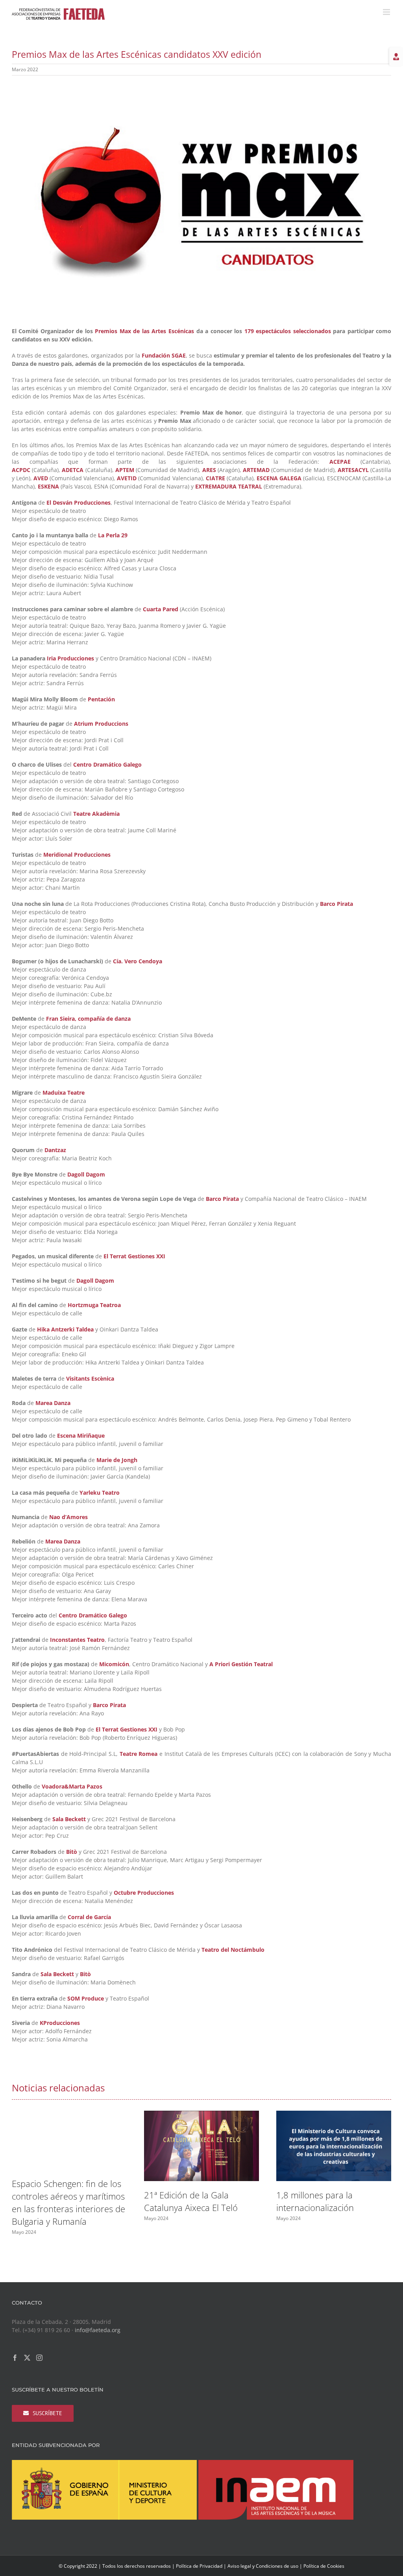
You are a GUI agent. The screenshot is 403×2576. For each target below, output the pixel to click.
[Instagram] (39, 2358)
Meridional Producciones (77, 855)
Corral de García (89, 1917)
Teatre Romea (139, 1754)
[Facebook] (15, 2358)
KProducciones (60, 2023)
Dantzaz (55, 1150)
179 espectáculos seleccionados (288, 331)
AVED (41, 478)
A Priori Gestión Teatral (241, 1664)
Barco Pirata (336, 904)
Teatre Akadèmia (96, 814)
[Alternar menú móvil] (387, 12)
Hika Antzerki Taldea (65, 1329)
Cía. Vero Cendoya (138, 961)
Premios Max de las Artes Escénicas (144, 331)
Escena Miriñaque (81, 1436)
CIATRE (215, 478)
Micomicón (114, 1664)
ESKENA (48, 486)
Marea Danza (53, 1403)
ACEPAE (340, 462)
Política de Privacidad (199, 2566)
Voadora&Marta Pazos (72, 1786)
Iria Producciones (70, 658)
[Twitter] (27, 2358)
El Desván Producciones (79, 502)
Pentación (101, 699)
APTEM (125, 470)
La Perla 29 (113, 535)
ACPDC (21, 470)
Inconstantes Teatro (77, 1640)
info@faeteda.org (98, 2330)
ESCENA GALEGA (279, 478)
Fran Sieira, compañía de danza (88, 1019)
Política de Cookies (324, 2566)
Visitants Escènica (90, 1378)
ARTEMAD (256, 470)
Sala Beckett (69, 1819)
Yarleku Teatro (100, 1493)
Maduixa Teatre (64, 1093)
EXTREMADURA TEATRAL (229, 486)
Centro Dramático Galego (107, 764)
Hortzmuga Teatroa (94, 1305)
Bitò (72, 1852)
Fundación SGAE (164, 355)
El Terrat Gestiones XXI (134, 1256)
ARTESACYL (353, 470)
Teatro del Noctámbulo (233, 1950)
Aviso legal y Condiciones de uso (263, 2566)
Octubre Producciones (144, 1893)
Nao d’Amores (68, 1517)
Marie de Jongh (117, 1460)
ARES (209, 470)
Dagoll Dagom (86, 1174)
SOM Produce (86, 1998)
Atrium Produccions (101, 724)
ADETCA (73, 470)
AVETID (127, 478)
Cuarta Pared (161, 609)
